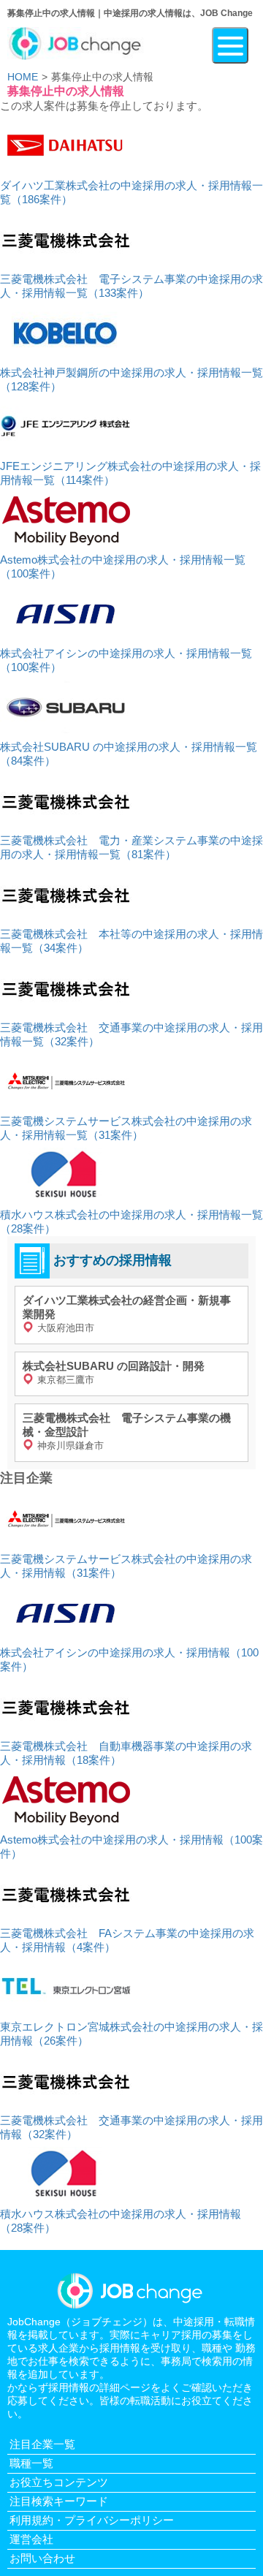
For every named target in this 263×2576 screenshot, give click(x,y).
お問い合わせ (42, 2558)
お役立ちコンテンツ (59, 2482)
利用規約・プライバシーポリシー (92, 2520)
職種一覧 (31, 2463)
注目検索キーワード (59, 2501)
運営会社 (31, 2539)
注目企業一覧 (42, 2444)
